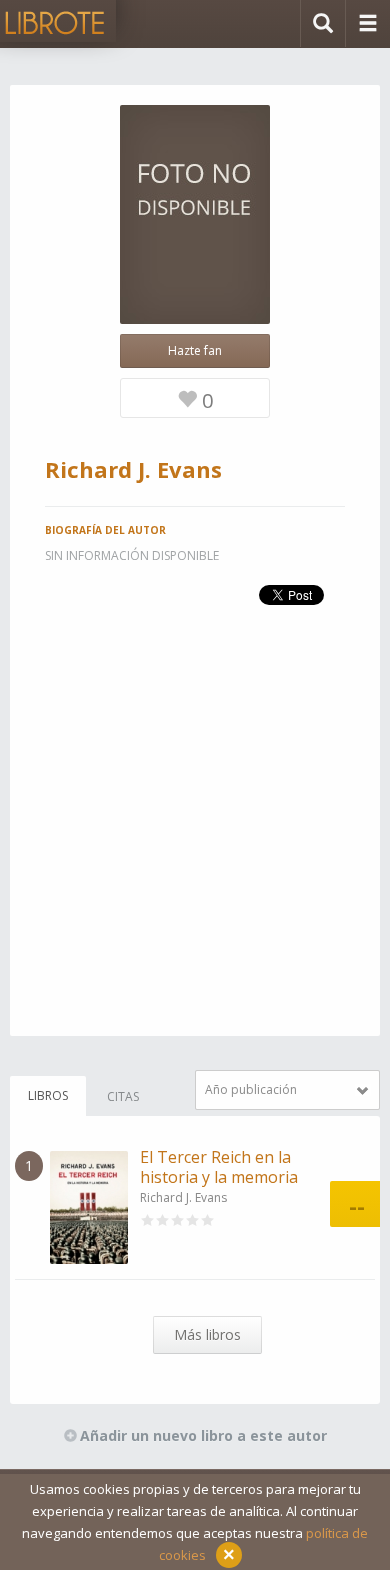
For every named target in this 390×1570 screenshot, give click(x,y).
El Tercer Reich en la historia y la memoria (219, 1167)
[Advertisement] (195, 841)
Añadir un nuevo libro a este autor (203, 1435)
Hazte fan (195, 350)
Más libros (207, 1334)
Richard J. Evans (183, 1197)
